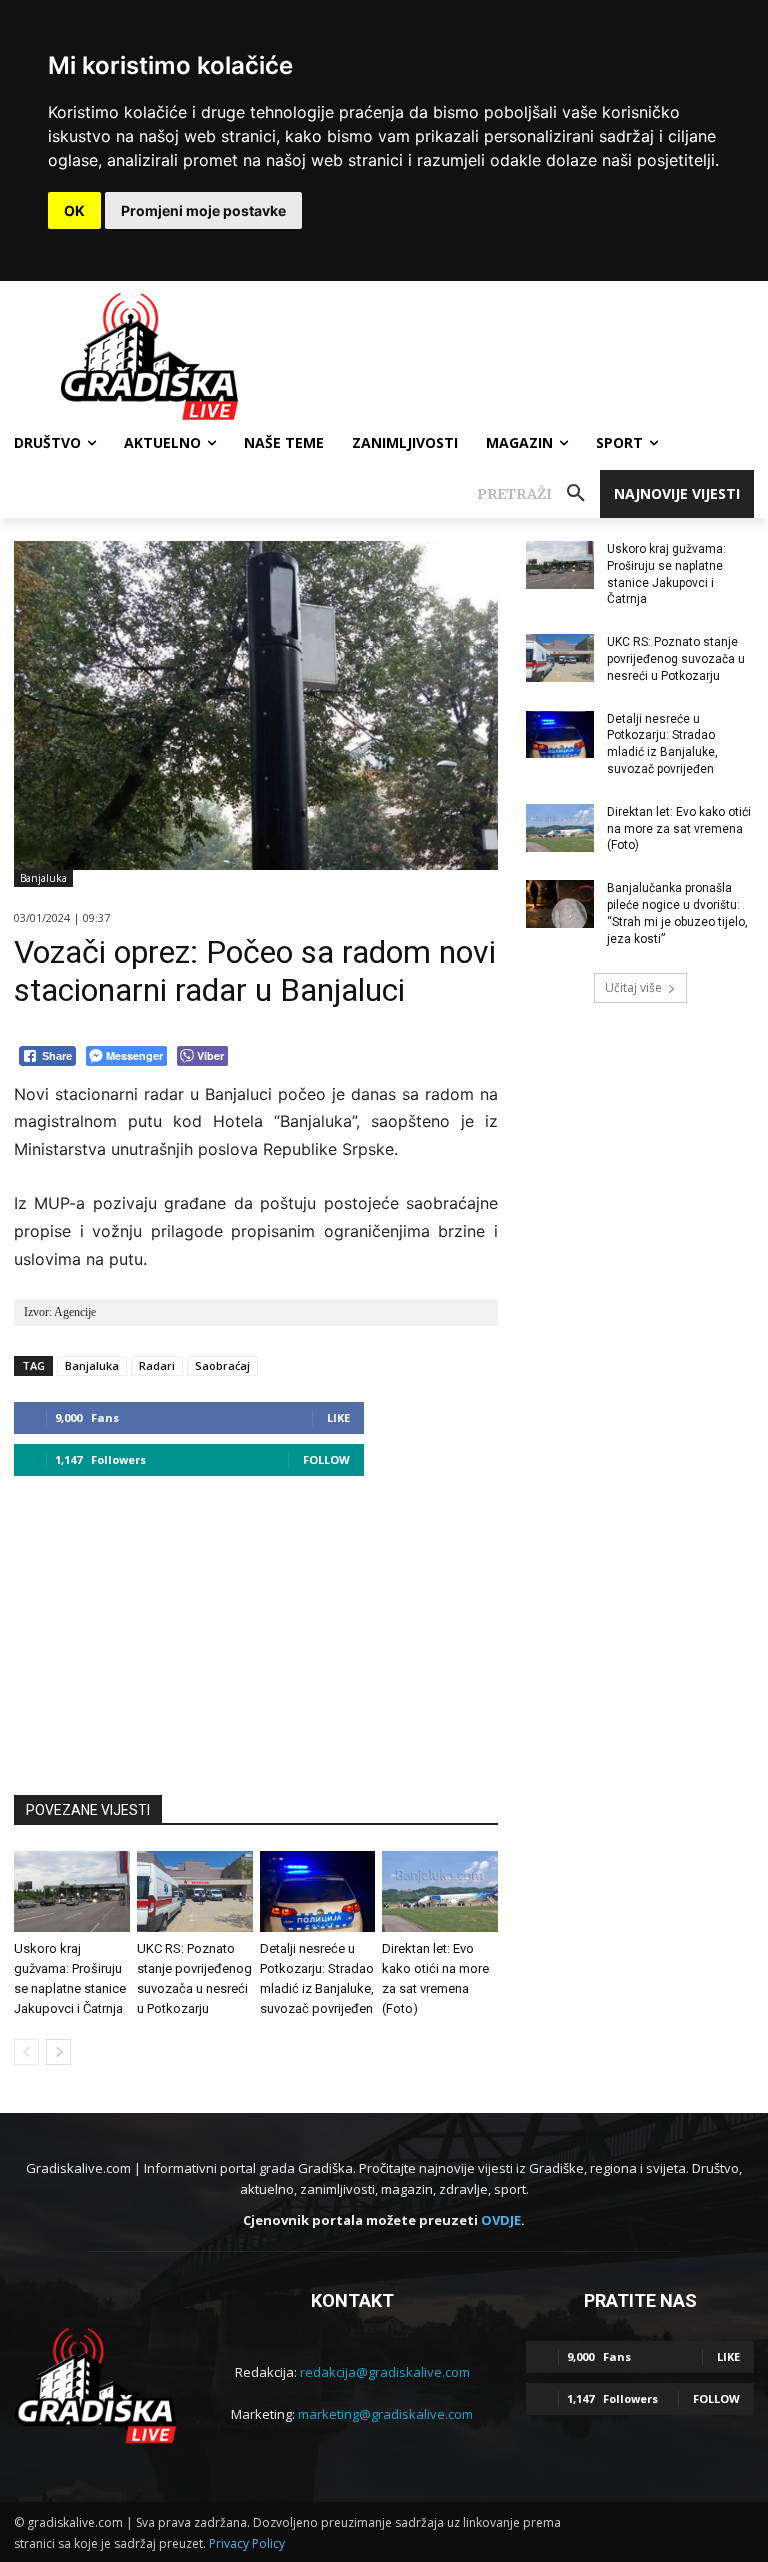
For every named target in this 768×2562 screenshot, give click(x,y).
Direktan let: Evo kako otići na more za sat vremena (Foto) (679, 829)
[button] (538, 494)
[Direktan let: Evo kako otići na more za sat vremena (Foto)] (440, 1891)
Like (338, 1417)
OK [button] (74, 210)
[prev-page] (26, 2052)
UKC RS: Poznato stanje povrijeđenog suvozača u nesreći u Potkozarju (676, 659)
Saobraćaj (222, 1365)
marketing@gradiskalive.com (385, 2414)
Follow (326, 1459)
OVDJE (501, 2220)
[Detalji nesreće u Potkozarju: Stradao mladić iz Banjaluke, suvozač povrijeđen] (318, 1891)
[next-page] (58, 2052)
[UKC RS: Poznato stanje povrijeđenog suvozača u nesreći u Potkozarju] (195, 1891)
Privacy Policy (247, 2543)
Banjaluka (43, 878)
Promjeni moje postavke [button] (203, 210)
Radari (157, 1365)
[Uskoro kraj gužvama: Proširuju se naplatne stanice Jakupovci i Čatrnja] (72, 1891)
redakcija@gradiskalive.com (385, 2372)
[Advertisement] (256, 1626)
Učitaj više (633, 987)
